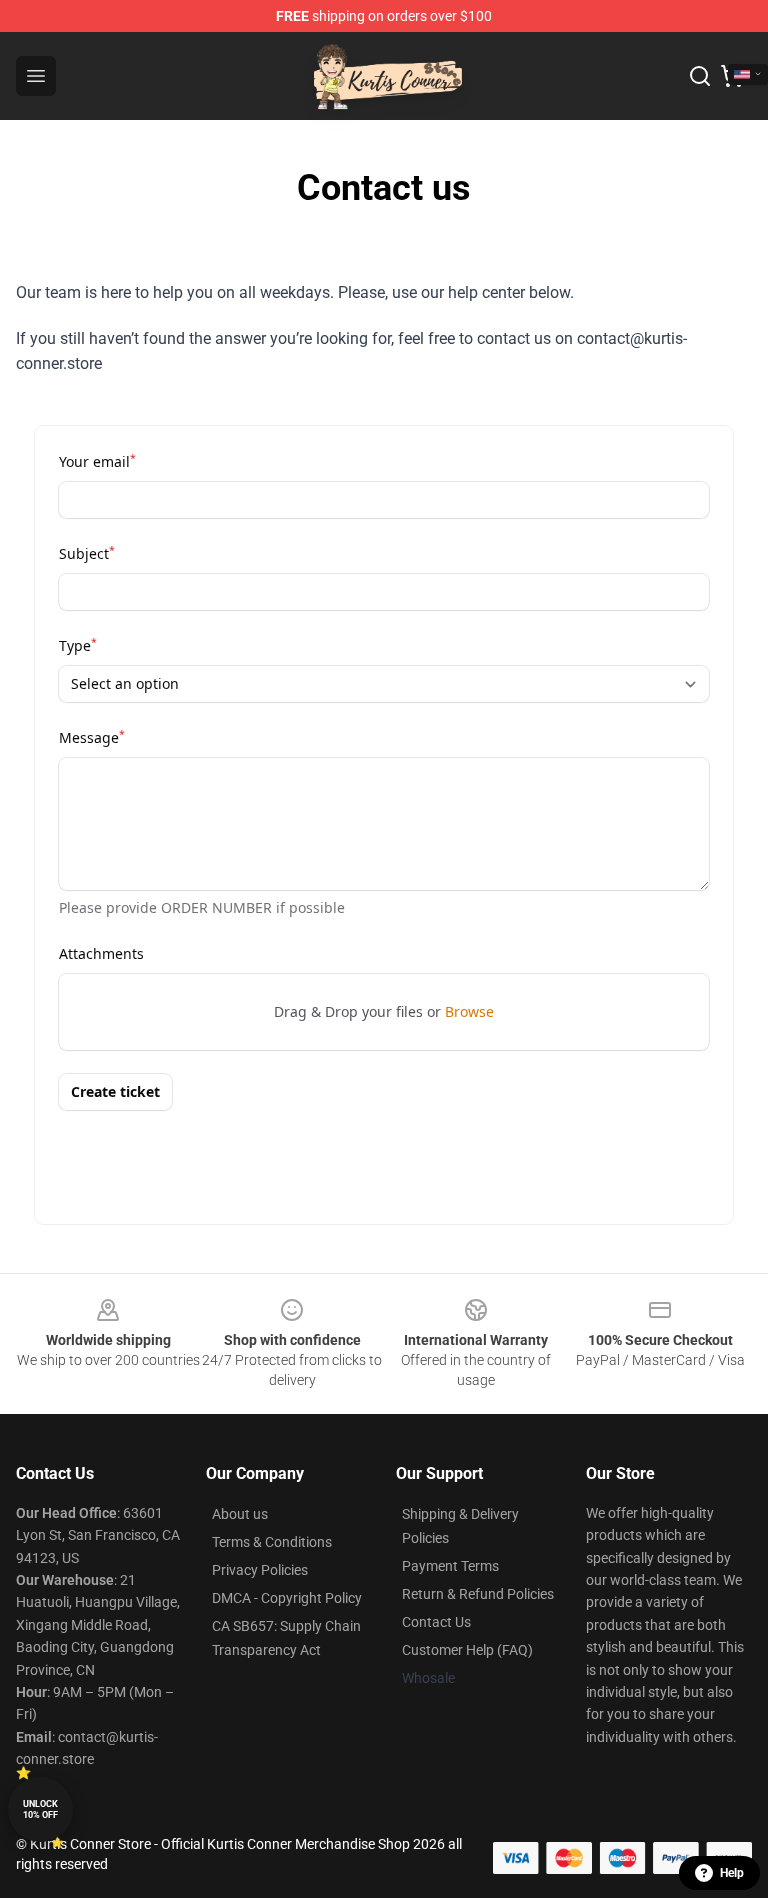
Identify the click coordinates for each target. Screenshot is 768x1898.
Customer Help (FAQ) (467, 1650)
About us (240, 1514)
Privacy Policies (260, 1570)
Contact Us (436, 1622)
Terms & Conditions (272, 1542)
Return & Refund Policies (478, 1594)
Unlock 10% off (40, 1809)
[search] (700, 76)
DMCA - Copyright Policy (287, 1598)
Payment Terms (450, 1566)
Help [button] (732, 1873)
